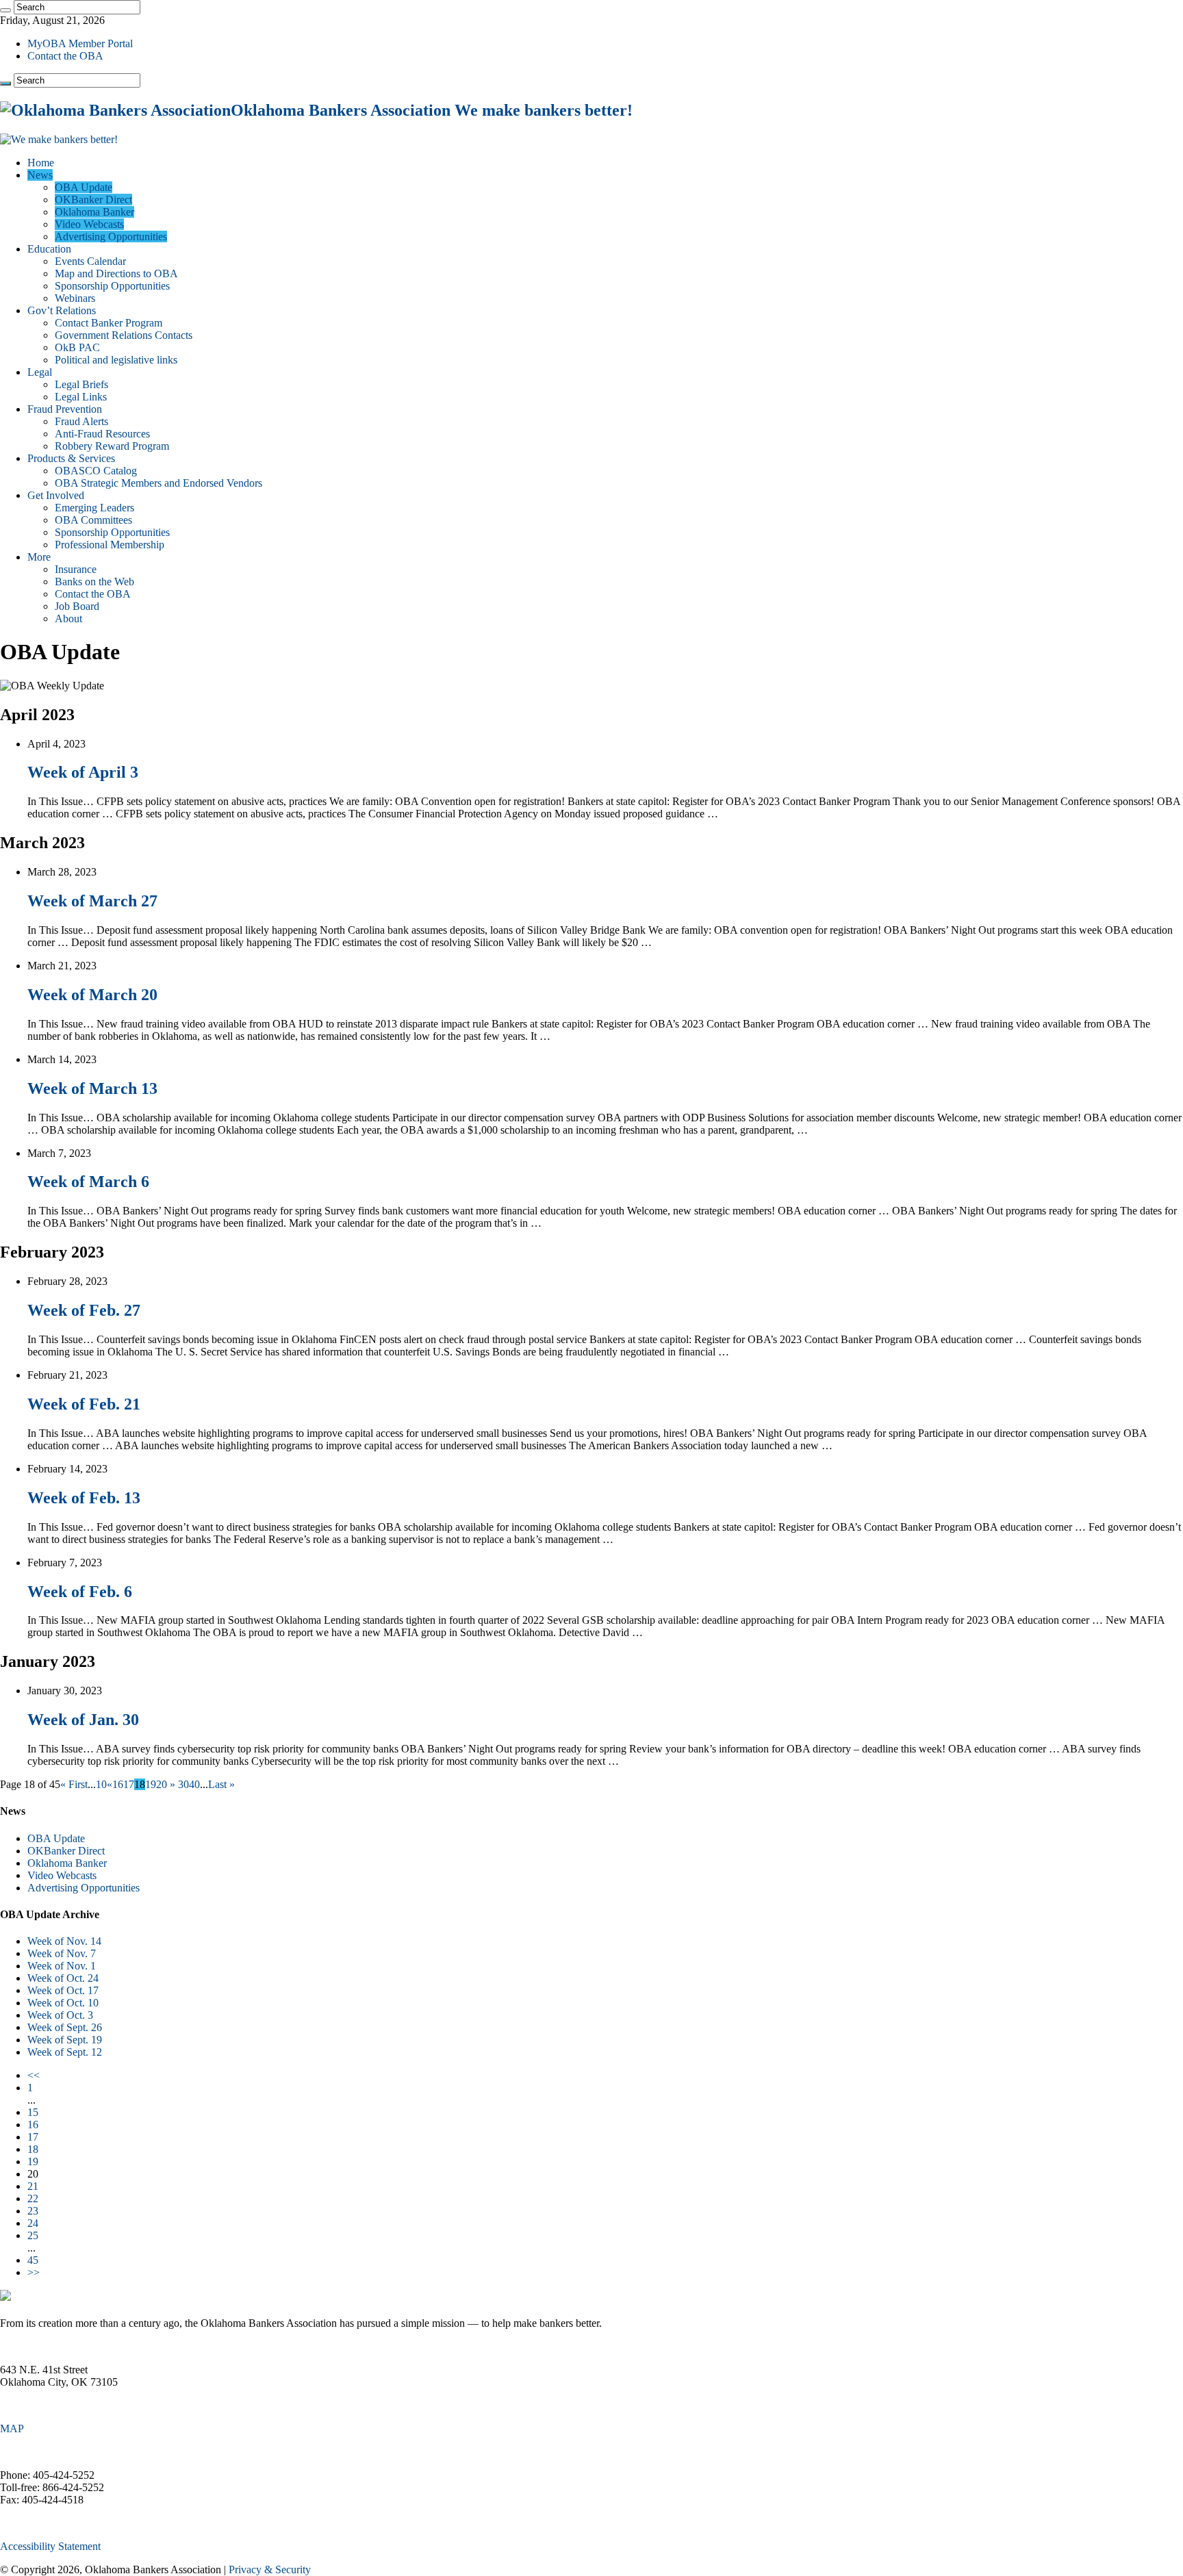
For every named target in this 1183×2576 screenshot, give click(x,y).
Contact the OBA (65, 56)
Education (49, 249)
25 (33, 2235)
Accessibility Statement (50, 2546)
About (68, 619)
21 (33, 2186)
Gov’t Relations (62, 310)
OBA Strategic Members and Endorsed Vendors (158, 483)
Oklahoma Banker (94, 212)
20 (162, 1784)
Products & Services (71, 458)
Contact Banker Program (109, 323)
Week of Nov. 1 (62, 1966)
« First (74, 1784)
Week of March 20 (92, 995)
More (39, 557)
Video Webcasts (89, 224)
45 (33, 2260)
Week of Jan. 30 (83, 1720)
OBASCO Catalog (96, 471)
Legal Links (81, 397)
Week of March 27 (92, 901)
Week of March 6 (88, 1182)
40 (194, 1784)
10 (101, 1784)
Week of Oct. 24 (63, 1978)
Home (41, 163)
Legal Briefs (81, 384)
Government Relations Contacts (124, 335)
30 (183, 1784)
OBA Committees (93, 520)
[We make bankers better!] (59, 139)
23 (33, 2211)
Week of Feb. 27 (84, 1310)
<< (34, 2075)
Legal (40, 372)
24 (33, 2223)
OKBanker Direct (93, 200)
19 (151, 1784)
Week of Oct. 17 (63, 1990)
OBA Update (84, 187)
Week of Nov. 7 (62, 1953)
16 (118, 1784)
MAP (12, 2428)
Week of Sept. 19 (65, 2040)
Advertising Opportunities (111, 237)
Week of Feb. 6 (80, 1592)
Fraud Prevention (65, 409)
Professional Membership (110, 545)
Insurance (76, 569)
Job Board (77, 606)
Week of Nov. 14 (64, 1941)
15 (33, 2112)
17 (129, 1784)
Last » (221, 1784)
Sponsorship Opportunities (112, 286)
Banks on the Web (94, 582)
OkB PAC (77, 347)
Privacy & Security (270, 2569)
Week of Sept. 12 (65, 2052)
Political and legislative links (116, 360)
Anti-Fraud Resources (102, 434)
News (40, 175)
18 (33, 2149)
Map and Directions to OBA (116, 273)
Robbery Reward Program (112, 446)
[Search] (5, 10)
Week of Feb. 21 (84, 1404)
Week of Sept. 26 (65, 2027)
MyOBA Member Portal (80, 43)
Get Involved (56, 495)
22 (33, 2198)
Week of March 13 (92, 1088)
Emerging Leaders (94, 508)
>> (34, 2272)
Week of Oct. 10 (63, 2003)
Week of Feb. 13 (84, 1498)
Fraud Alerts (81, 421)
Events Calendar (90, 261)
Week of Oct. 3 (60, 2015)
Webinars (75, 298)
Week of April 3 (83, 772)
